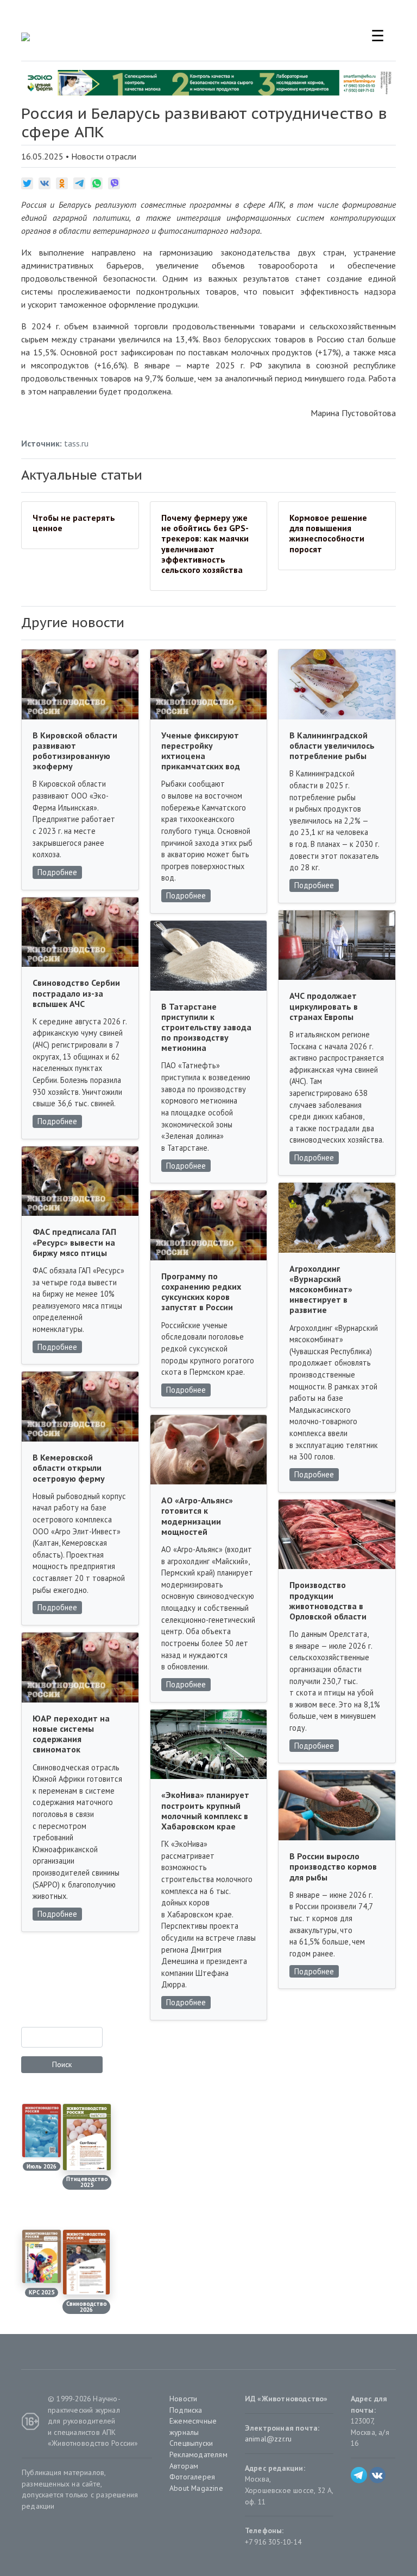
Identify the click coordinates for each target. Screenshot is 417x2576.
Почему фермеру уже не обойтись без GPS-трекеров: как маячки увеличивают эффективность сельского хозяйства (205, 544)
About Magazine (196, 2488)
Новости (183, 2399)
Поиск (62, 2064)
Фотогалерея (192, 2477)
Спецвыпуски (191, 2443)
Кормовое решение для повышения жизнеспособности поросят (328, 533)
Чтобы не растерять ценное (74, 523)
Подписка (186, 2410)
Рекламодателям (198, 2454)
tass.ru (76, 443)
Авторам (184, 2466)
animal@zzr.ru (268, 2439)
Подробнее (57, 872)
